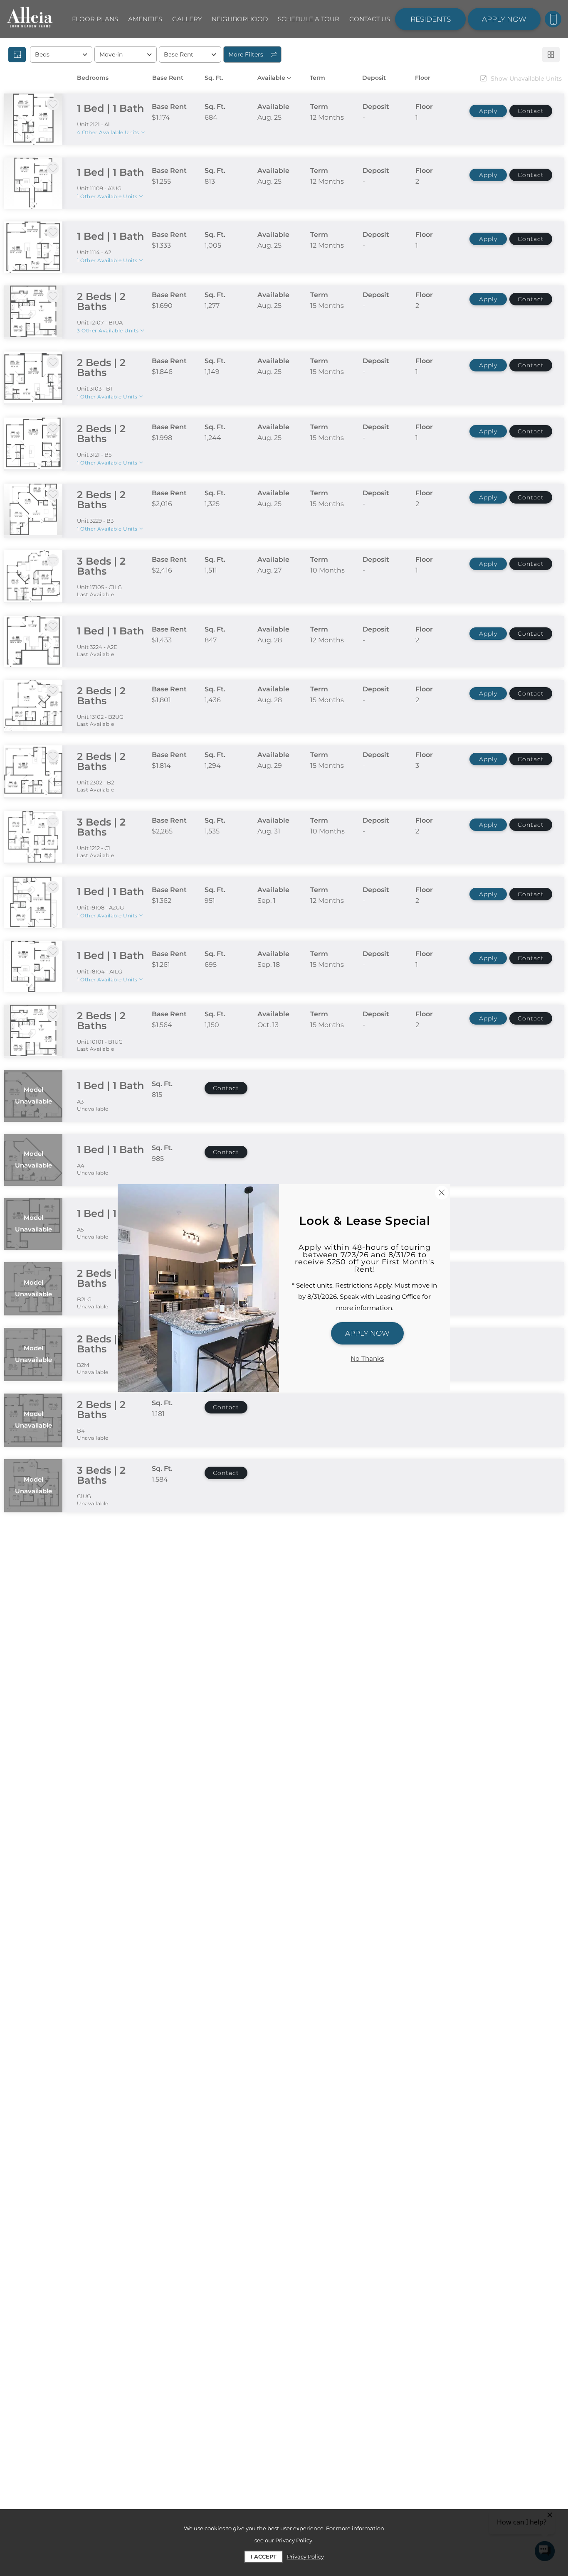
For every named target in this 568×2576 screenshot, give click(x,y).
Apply (488, 111)
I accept (264, 2556)
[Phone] (553, 19)
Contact (531, 111)
